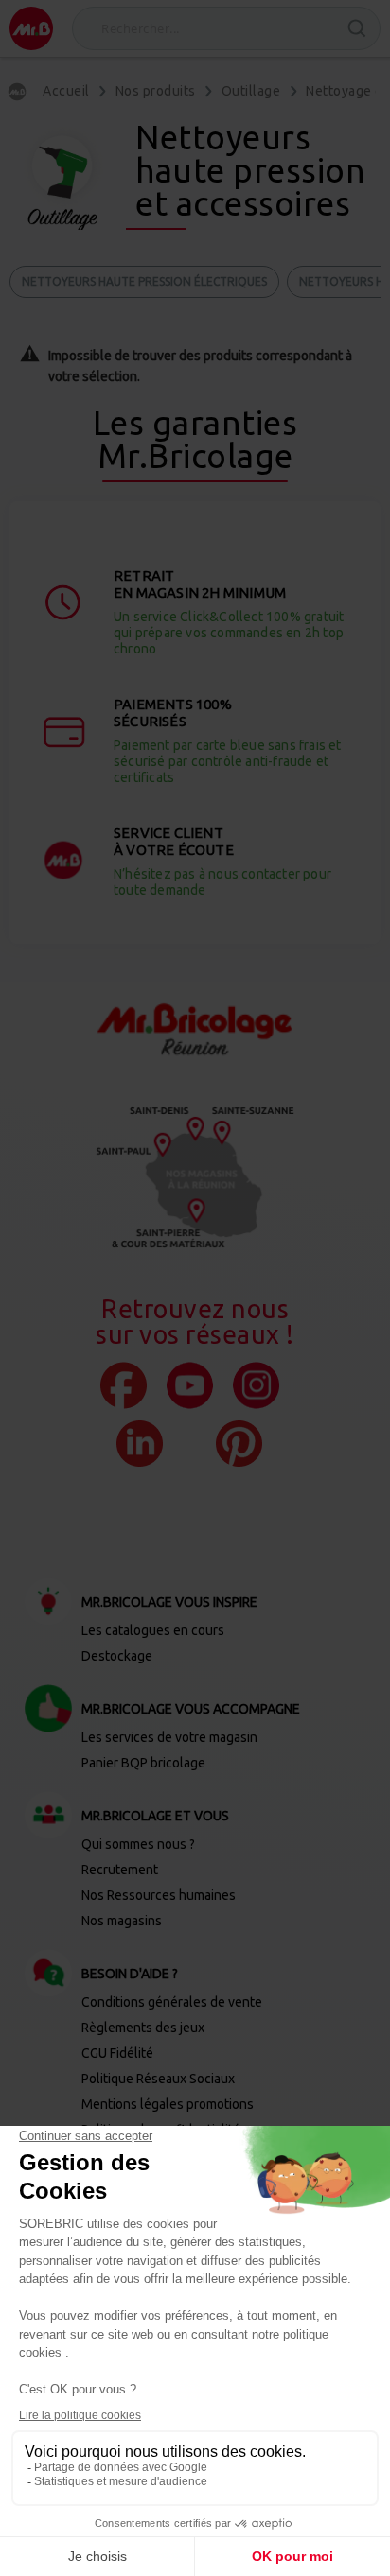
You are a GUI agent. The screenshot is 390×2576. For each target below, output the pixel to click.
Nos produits (156, 91)
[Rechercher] (357, 28)
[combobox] (226, 28)
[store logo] (31, 28)
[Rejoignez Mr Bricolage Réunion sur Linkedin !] (140, 1444)
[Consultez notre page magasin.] (195, 1177)
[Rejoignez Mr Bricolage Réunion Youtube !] (190, 1385)
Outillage (251, 91)
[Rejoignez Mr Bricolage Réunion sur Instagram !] (256, 1385)
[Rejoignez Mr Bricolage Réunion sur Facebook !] (124, 1385)
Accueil (66, 91)
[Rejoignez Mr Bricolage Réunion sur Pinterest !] (239, 1444)
